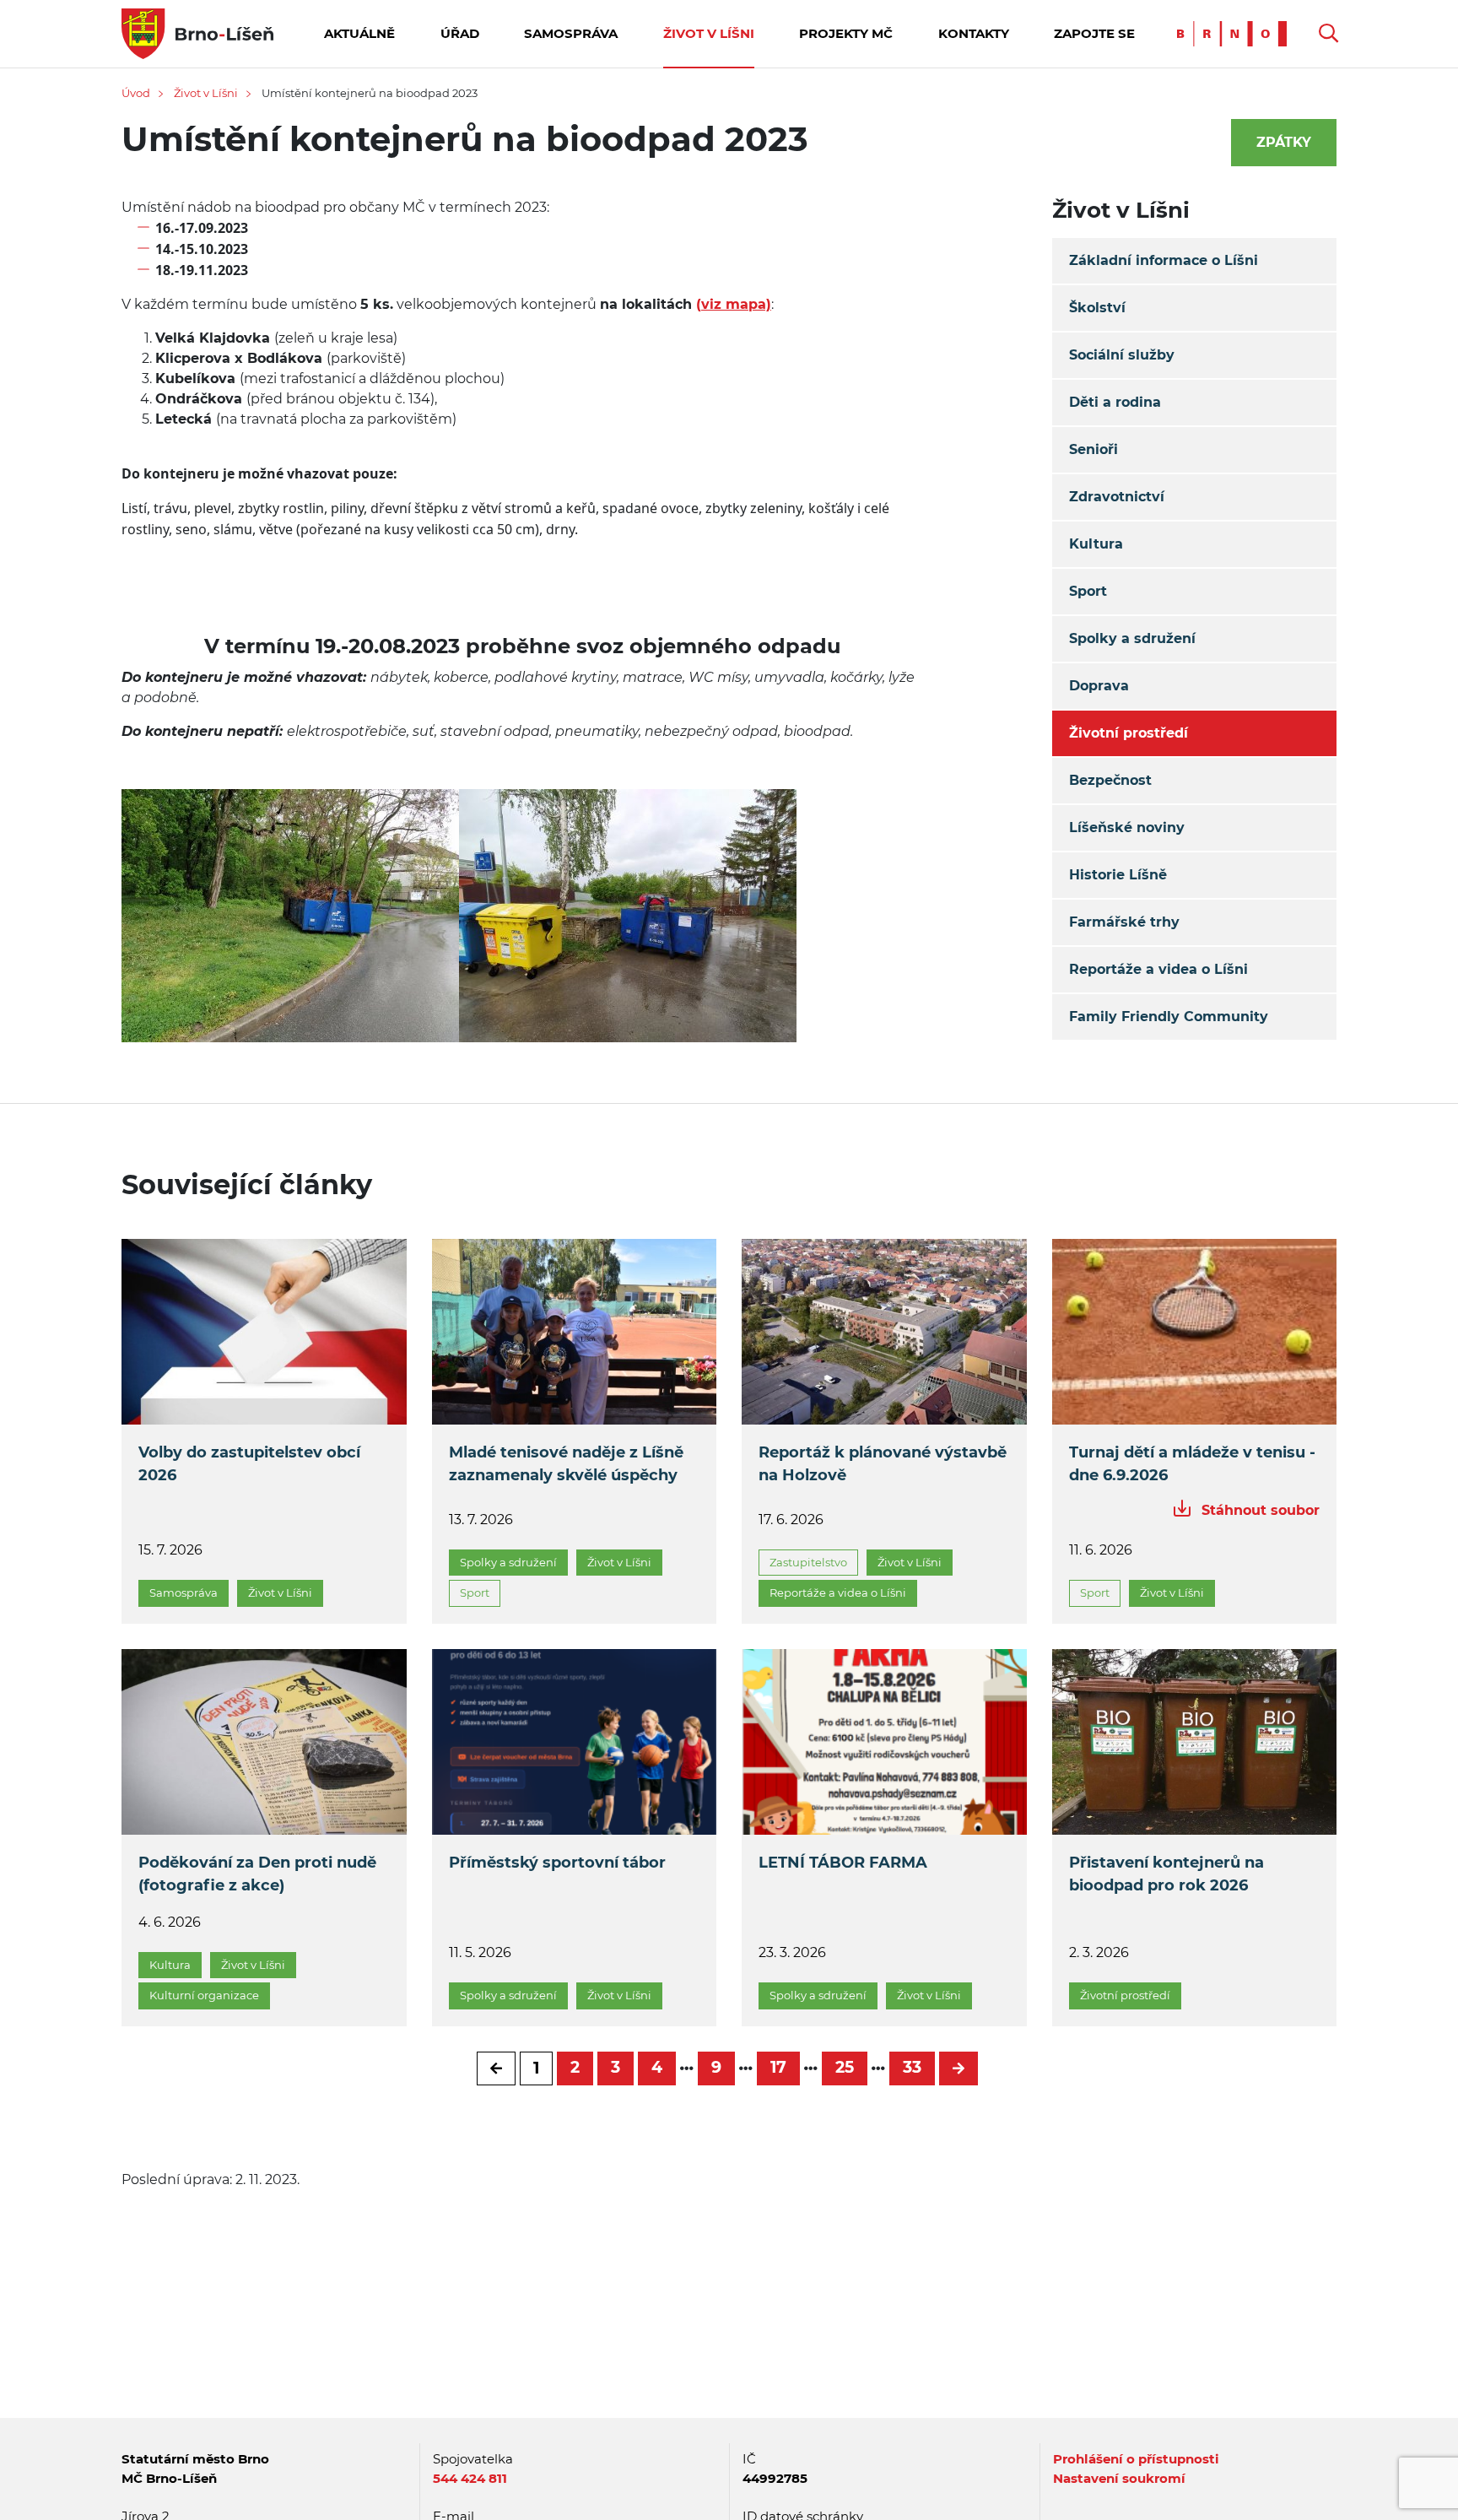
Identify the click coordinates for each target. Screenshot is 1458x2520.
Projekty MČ (846, 33)
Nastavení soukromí (1119, 2478)
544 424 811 (470, 2478)
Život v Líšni (709, 33)
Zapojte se (1094, 33)
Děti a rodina (1115, 402)
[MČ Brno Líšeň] (197, 32)
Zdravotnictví (1117, 497)
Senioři (1093, 449)
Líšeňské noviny (1127, 827)
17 (778, 2067)
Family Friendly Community (1169, 1017)
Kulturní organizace (204, 1995)
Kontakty (974, 33)
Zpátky (1284, 142)
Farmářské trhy (1124, 922)
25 (845, 2067)
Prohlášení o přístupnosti (1136, 2459)
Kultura (1096, 544)
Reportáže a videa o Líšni (1158, 969)
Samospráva (571, 33)
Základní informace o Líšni (1164, 260)
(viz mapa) (734, 304)
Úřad (460, 33)
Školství (1097, 308)
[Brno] (1236, 32)
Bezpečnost (1110, 780)
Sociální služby (1122, 355)
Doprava (1099, 686)
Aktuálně (359, 33)
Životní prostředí (1129, 733)
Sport (1088, 591)
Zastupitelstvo (808, 1562)
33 (912, 2067)
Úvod (136, 93)
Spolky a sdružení (1132, 638)
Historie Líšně (1118, 875)
